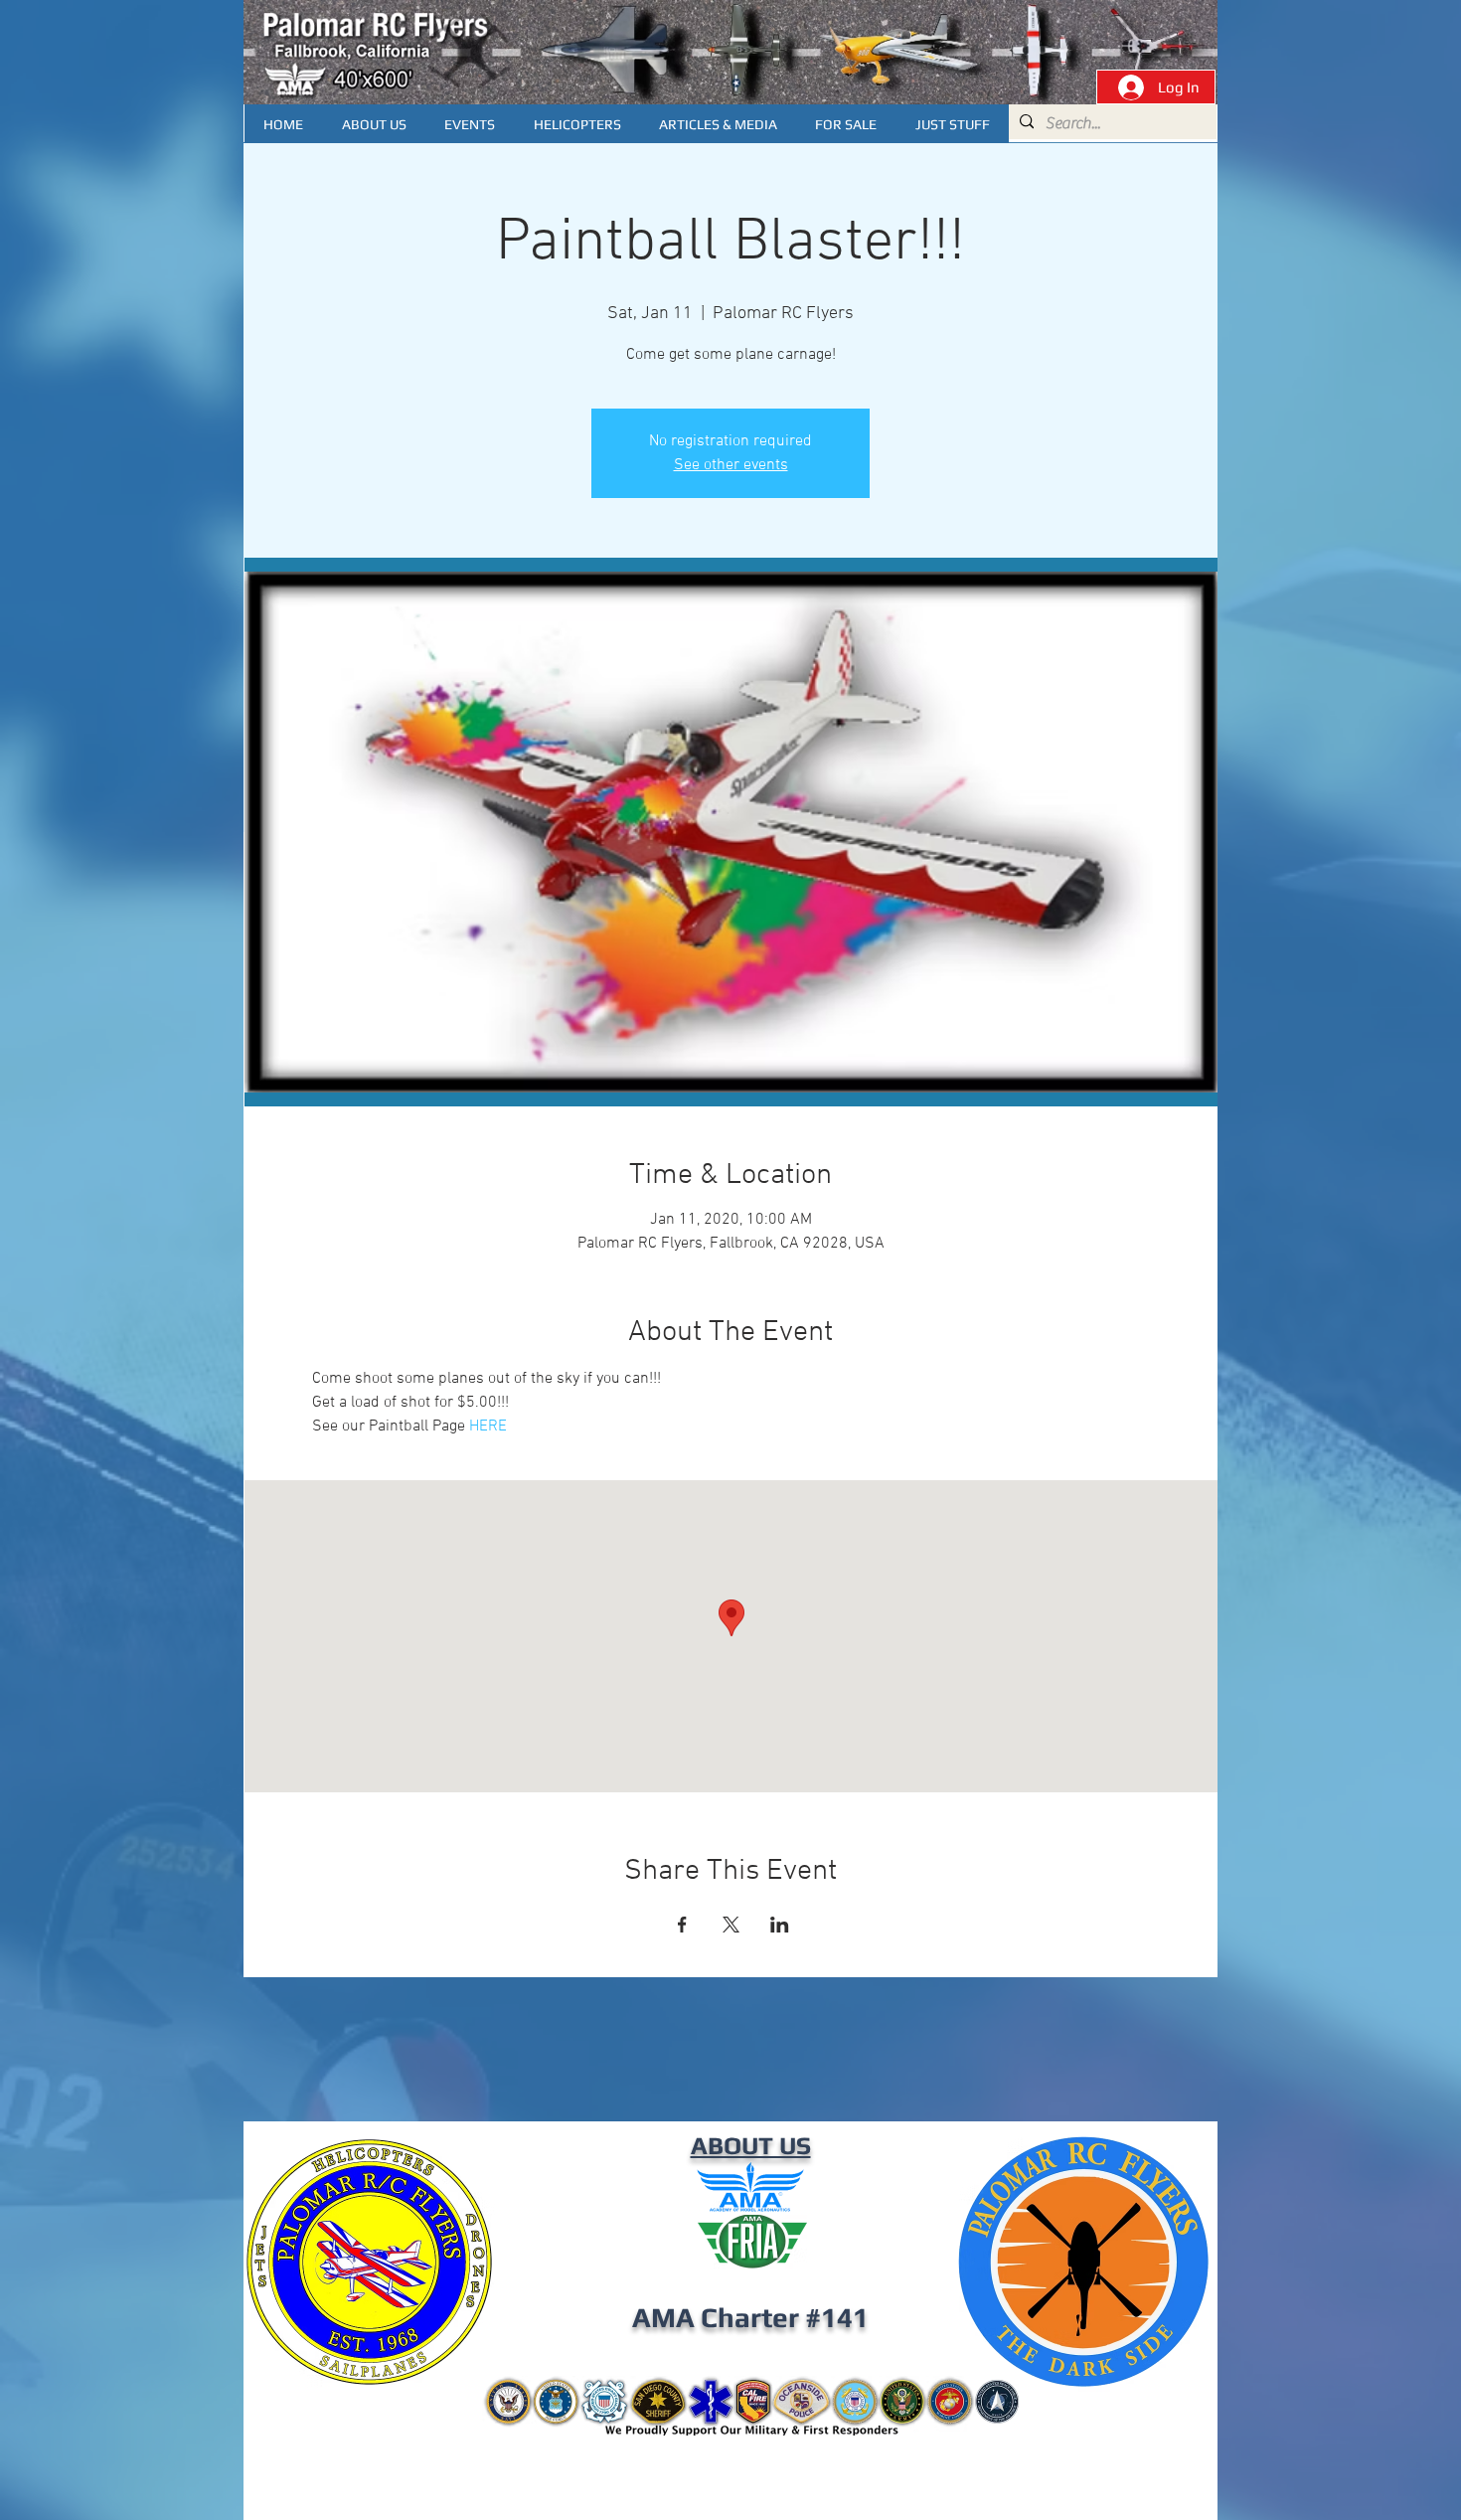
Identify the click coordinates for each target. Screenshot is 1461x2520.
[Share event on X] (731, 1925)
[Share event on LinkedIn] (780, 1925)
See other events (731, 465)
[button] (718, 124)
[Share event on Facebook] (682, 1925)
